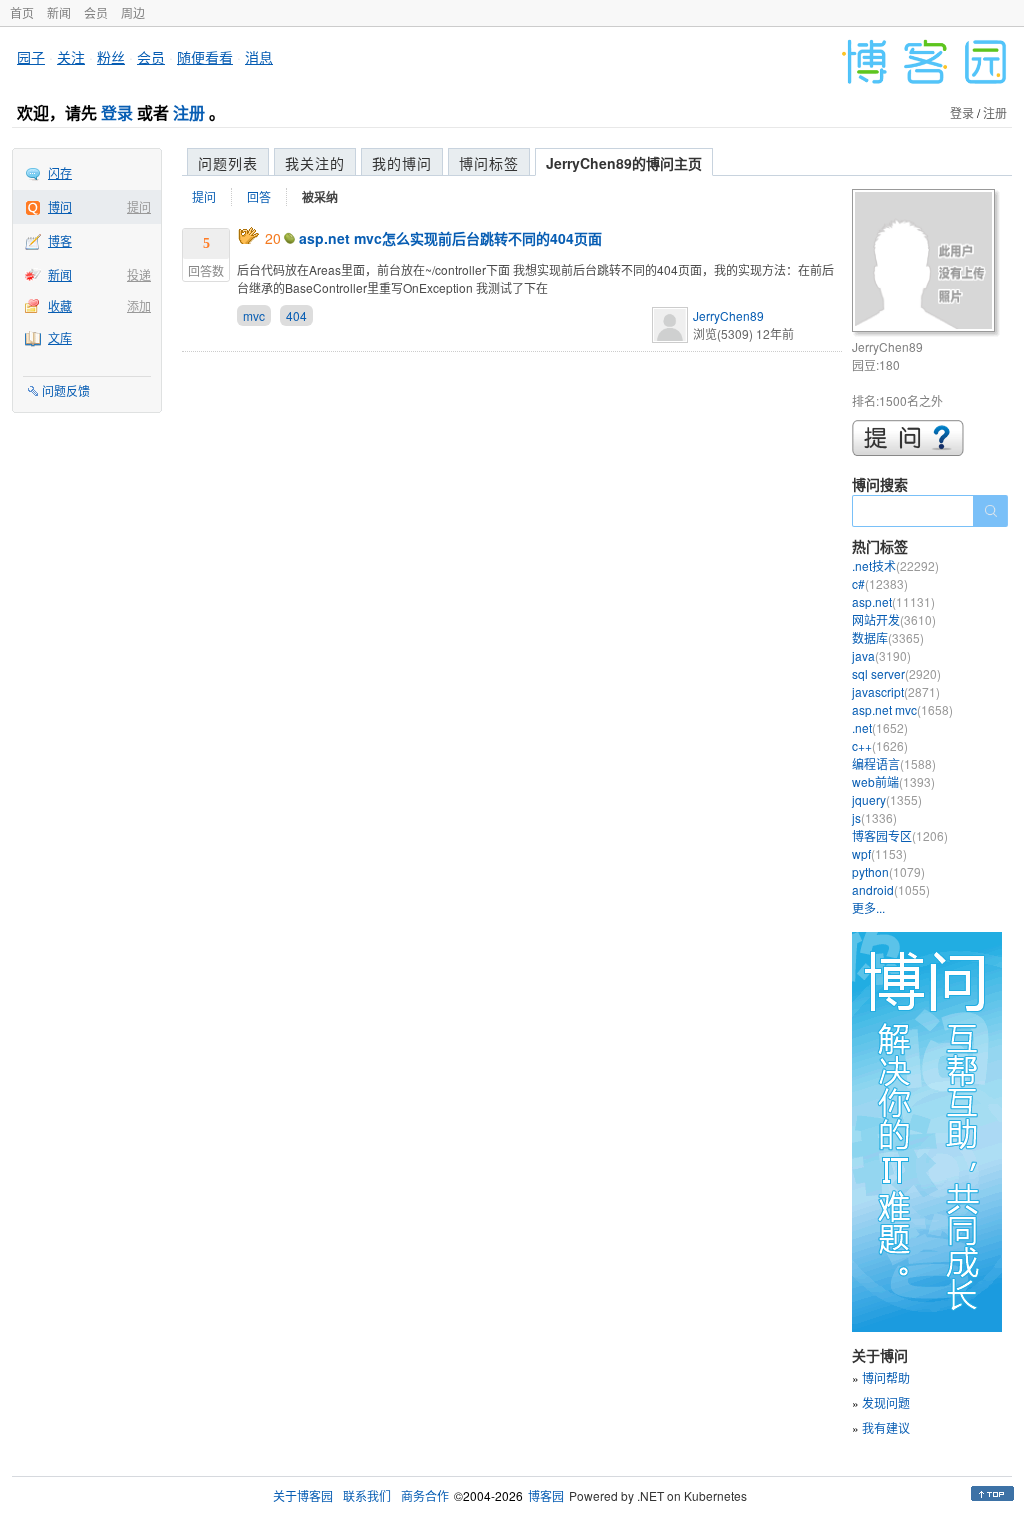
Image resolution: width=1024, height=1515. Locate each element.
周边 (133, 12)
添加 (139, 305)
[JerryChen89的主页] (926, 263)
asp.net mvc (902, 709)
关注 (71, 57)
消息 (259, 57)
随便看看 (205, 57)
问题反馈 (66, 390)
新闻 (59, 12)
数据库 (888, 637)
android (891, 889)
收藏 (60, 305)
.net (880, 727)
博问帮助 (886, 1377)
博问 (60, 206)
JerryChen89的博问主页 (624, 163)
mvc (254, 315)
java (881, 655)
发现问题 (886, 1402)
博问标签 (489, 163)
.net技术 (895, 565)
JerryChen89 (728, 315)
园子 (31, 57)
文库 (60, 337)
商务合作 (425, 1495)
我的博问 (402, 163)
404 (296, 315)
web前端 (893, 781)
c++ (880, 745)
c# (880, 583)
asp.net (893, 601)
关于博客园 (303, 1495)
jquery (887, 799)
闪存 (60, 172)
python (888, 871)
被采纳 (320, 197)
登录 (117, 112)
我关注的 (315, 163)
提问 (139, 206)
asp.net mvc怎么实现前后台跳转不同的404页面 (450, 238)
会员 (96, 12)
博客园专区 (900, 835)
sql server (896, 673)
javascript (896, 691)
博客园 (546, 1495)
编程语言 (894, 763)
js (874, 817)
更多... (868, 907)
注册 (189, 112)
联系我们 (367, 1495)
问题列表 (228, 163)
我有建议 (886, 1427)
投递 (139, 274)
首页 (22, 12)
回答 (259, 196)
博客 (60, 240)
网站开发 (894, 619)
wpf (879, 853)
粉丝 (111, 57)
